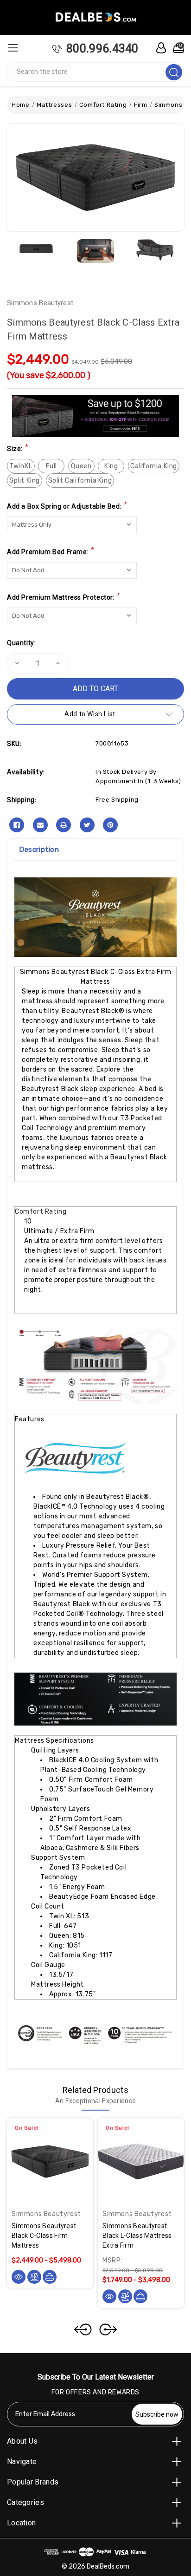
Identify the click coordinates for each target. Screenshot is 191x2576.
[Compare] (34, 2277)
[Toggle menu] (13, 48)
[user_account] (159, 48)
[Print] (64, 825)
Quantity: (21, 643)
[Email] (40, 825)
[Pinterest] (110, 825)
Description (39, 850)
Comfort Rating (41, 1212)
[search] (174, 72)
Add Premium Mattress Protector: (64, 597)
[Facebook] (17, 825)
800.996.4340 (102, 49)
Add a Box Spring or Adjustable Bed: (67, 506)
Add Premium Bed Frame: (51, 551)
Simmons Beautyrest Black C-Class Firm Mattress (44, 2236)
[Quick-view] (19, 2277)
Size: (18, 448)
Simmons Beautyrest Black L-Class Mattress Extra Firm (137, 2236)
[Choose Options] (50, 2277)
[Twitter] (87, 825)
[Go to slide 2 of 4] (108, 2329)
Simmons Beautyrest (40, 303)
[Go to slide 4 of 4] (83, 2329)
